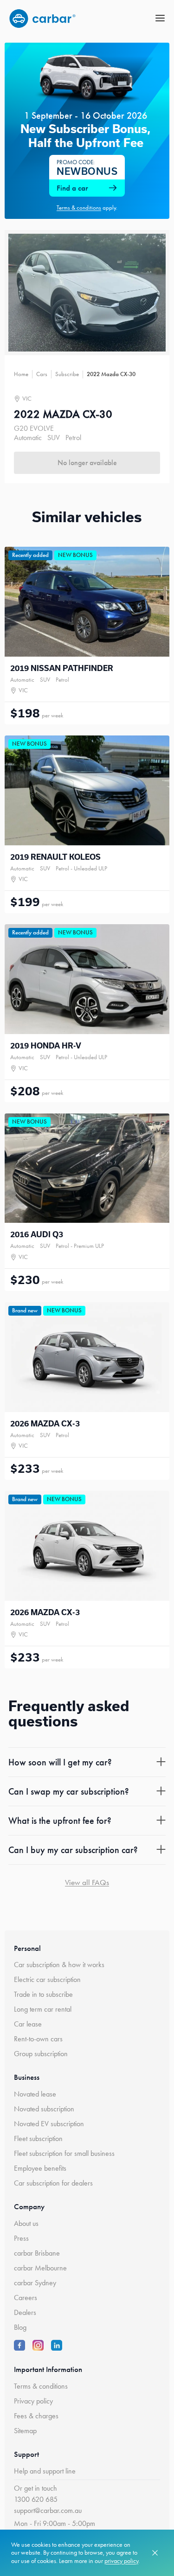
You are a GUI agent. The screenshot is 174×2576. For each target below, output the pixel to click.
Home (21, 374)
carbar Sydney (35, 2283)
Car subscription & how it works (59, 1965)
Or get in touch (35, 2488)
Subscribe (67, 374)
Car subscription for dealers (53, 2183)
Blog (20, 2327)
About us (26, 2223)
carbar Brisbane (37, 2253)
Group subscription (41, 2054)
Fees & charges (36, 2416)
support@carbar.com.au (48, 2510)
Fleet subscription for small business (64, 2153)
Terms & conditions (41, 2386)
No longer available (87, 463)
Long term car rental (43, 2009)
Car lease (28, 2024)
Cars (42, 374)
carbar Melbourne (40, 2268)
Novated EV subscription (49, 2124)
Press (21, 2238)
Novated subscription (44, 2109)
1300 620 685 (36, 2499)
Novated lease (35, 2094)
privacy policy (121, 2561)
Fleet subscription (38, 2138)
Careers (26, 2298)
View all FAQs (87, 1882)
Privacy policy (33, 2401)
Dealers (25, 2312)
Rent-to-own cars (38, 2039)
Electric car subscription (47, 1979)
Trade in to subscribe (43, 1994)
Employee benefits (40, 2168)
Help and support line (45, 2471)
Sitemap (25, 2431)
